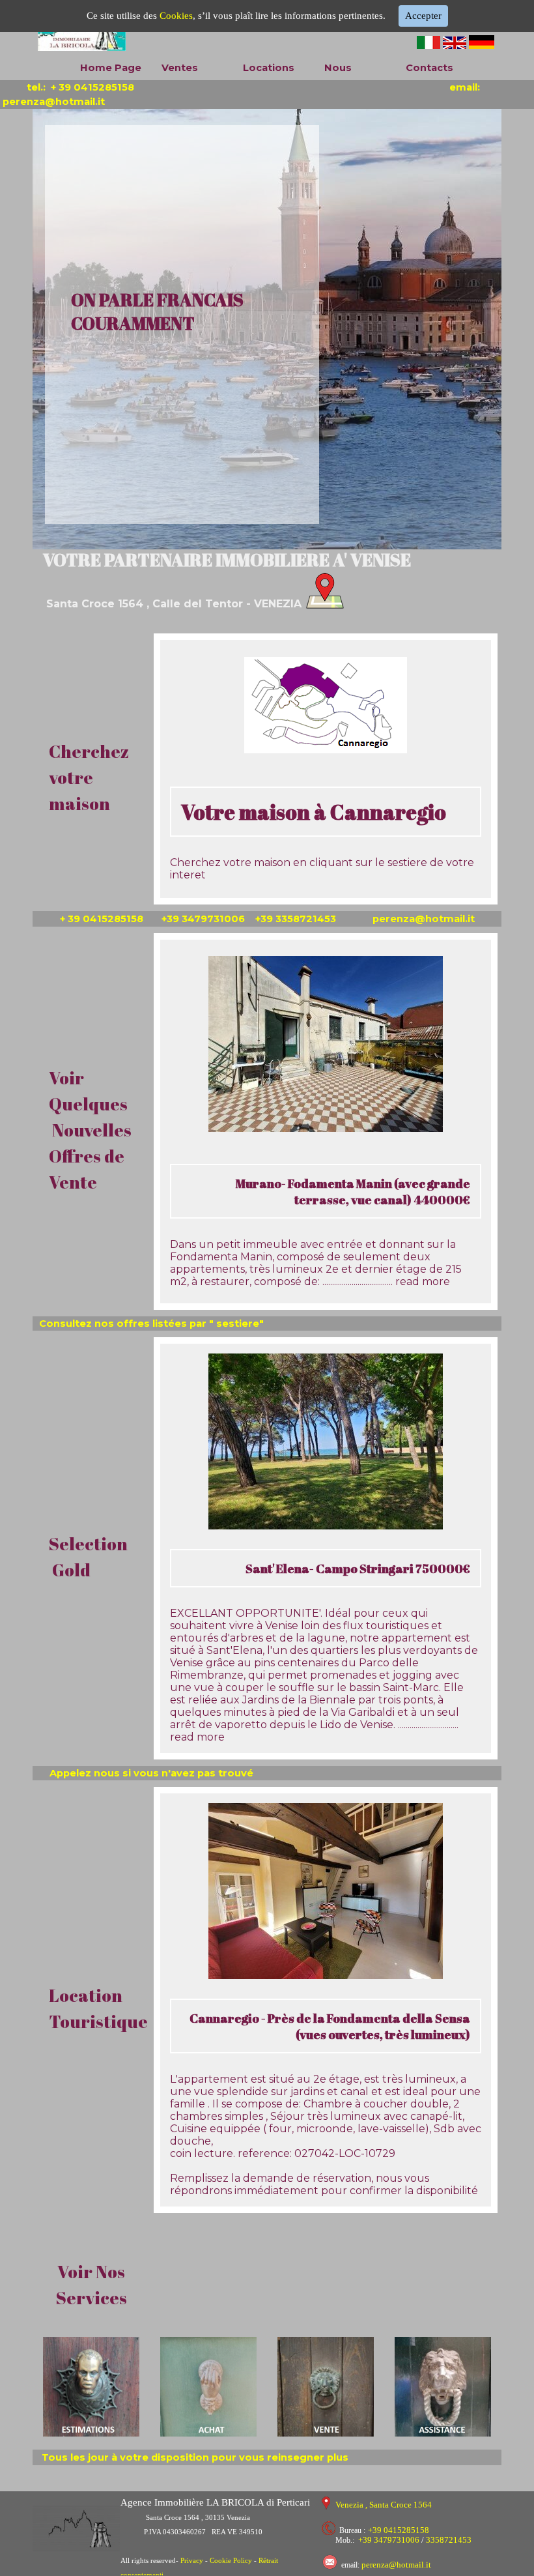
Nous (338, 68)
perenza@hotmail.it (425, 919)
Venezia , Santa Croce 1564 (384, 2505)
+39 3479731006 (207, 919)
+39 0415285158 (399, 2530)
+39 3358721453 (302, 919)
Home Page (111, 68)
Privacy (193, 2561)
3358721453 (449, 2540)
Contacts (429, 68)
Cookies (176, 16)
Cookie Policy (231, 2561)
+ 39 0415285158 (92, 87)
